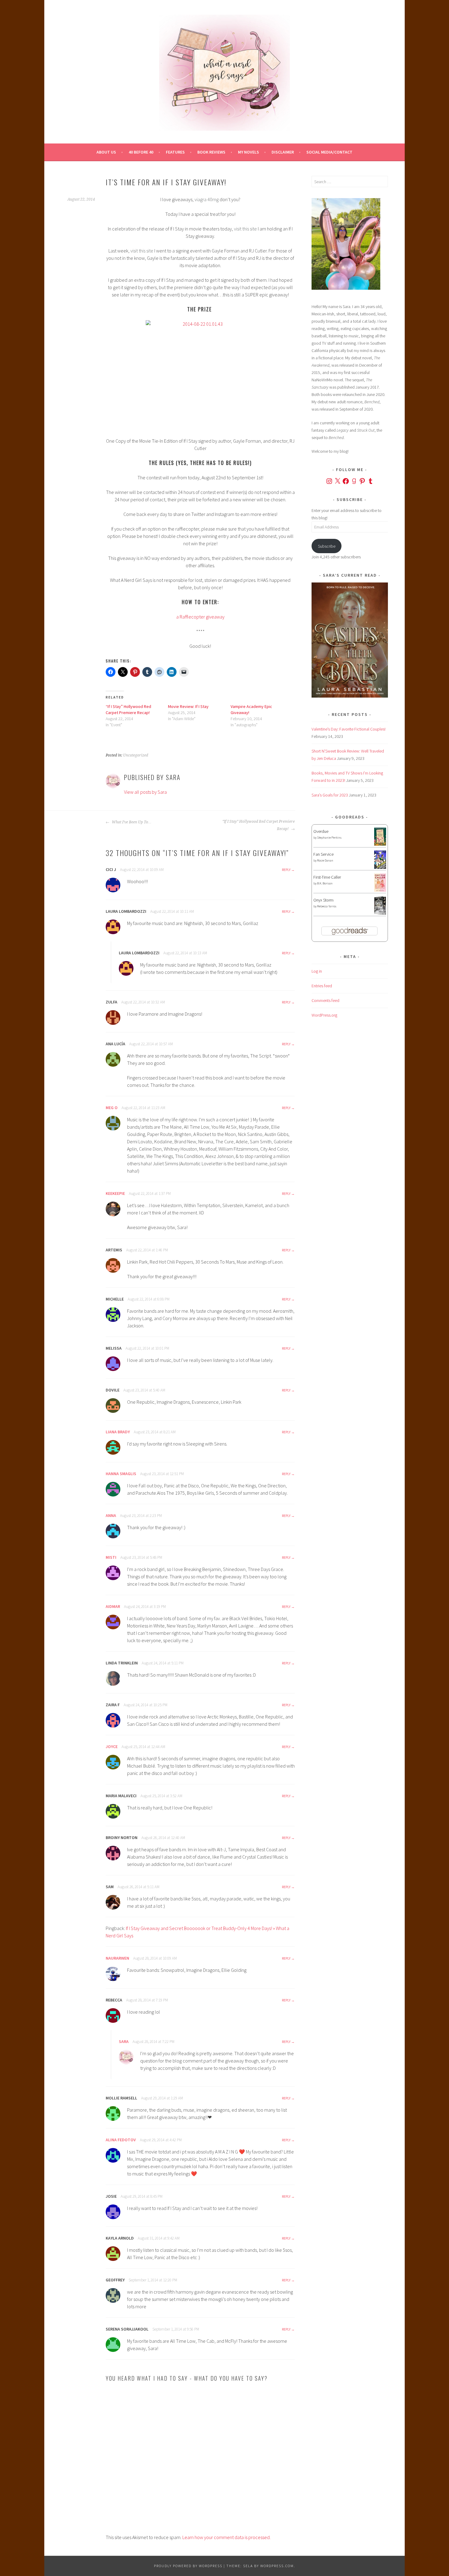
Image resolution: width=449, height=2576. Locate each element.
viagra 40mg (207, 199)
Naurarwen (117, 1958)
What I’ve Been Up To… (131, 822)
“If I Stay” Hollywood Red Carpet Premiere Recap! (259, 825)
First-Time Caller (327, 877)
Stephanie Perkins (329, 838)
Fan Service (323, 854)
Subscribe (327, 546)
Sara (124, 2041)
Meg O (112, 1108)
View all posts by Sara (145, 792)
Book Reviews (211, 152)
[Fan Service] (380, 867)
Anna (111, 1515)
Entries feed (322, 986)
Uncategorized (136, 755)
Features (175, 152)
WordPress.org (324, 1015)
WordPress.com (277, 2566)
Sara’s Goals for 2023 (330, 795)
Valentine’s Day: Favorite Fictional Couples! (349, 729)
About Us (106, 152)
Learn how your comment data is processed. (226, 2537)
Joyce (112, 1747)
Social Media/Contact (329, 152)
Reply (286, 870)
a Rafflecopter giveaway (200, 617)
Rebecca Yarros (327, 906)
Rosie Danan (325, 860)
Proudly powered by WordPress (188, 2566)
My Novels (248, 152)
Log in (317, 971)
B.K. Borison (325, 883)
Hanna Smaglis (121, 1474)
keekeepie (115, 1193)
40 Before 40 (141, 152)
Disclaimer (283, 152)
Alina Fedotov (121, 2140)
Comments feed (325, 1000)
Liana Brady (118, 1432)
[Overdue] (380, 844)
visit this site (245, 229)
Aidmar (113, 1606)
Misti (111, 1557)
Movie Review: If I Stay (188, 706)
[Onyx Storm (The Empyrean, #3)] (380, 914)
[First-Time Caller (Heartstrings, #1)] (380, 890)
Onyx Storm (323, 900)
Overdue (321, 831)
